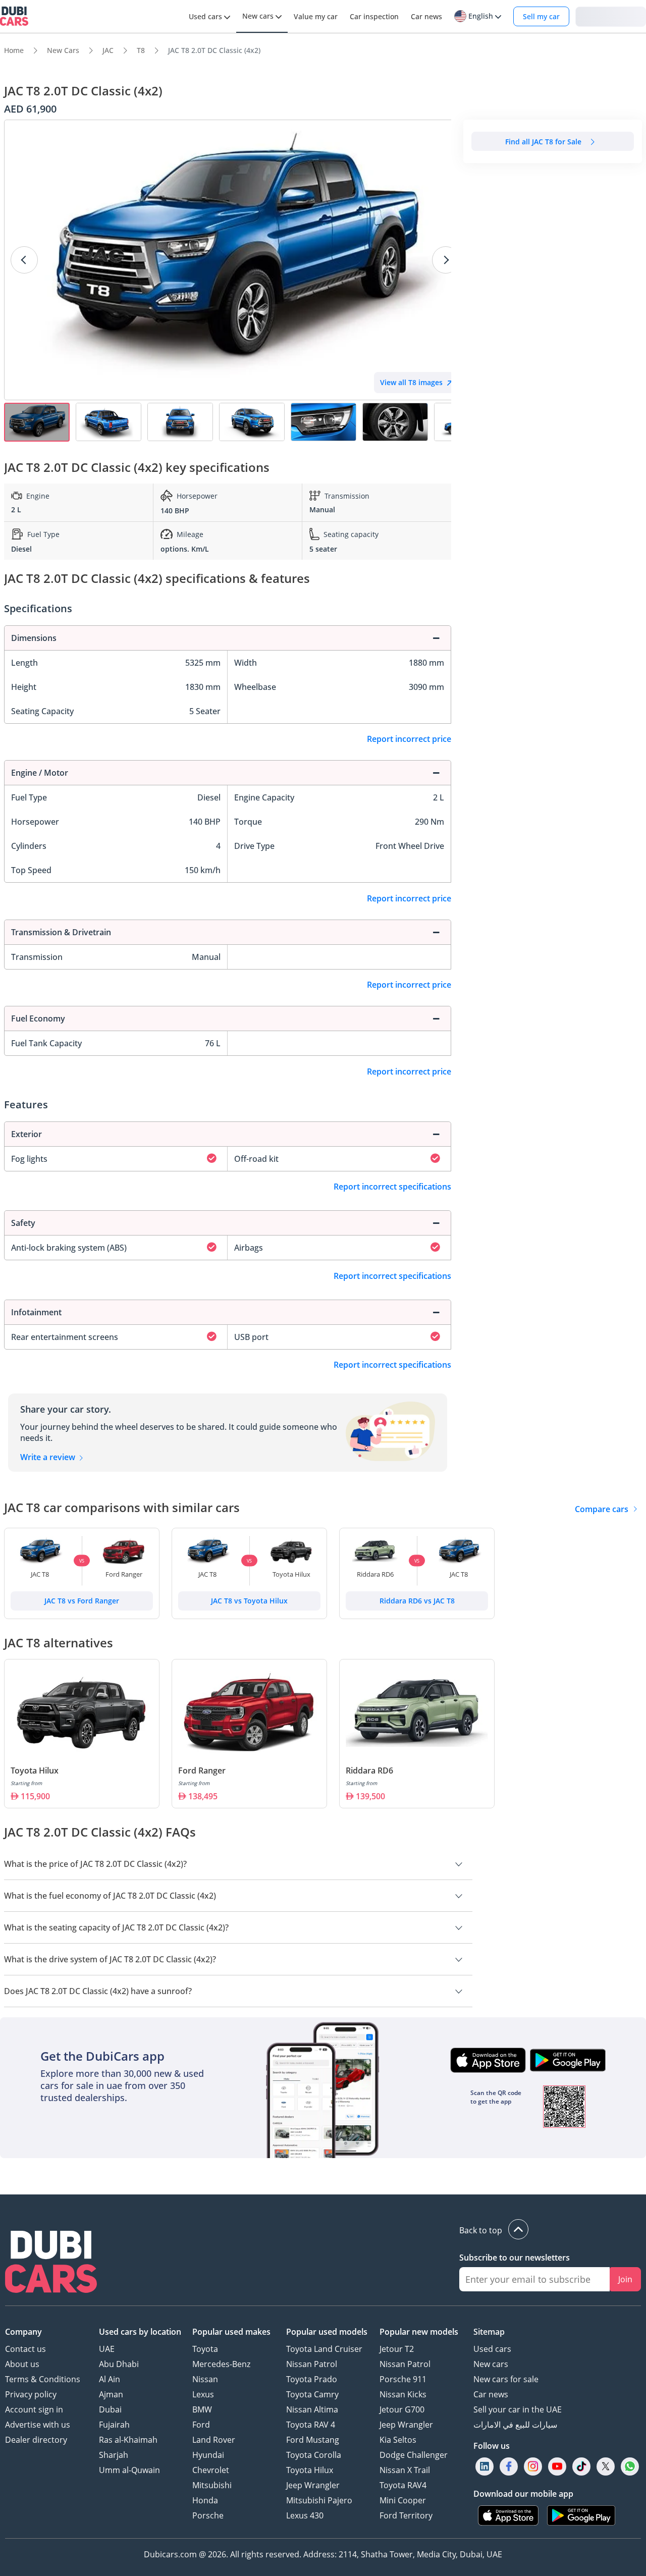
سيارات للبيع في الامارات (515, 2425)
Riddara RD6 (369, 1770)
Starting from (26, 1783)
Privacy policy (31, 2394)
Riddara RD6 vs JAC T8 (417, 1601)
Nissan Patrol (312, 2364)
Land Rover (214, 2440)
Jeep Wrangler (313, 2485)
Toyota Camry (312, 2394)
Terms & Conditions (43, 2379)
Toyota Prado (312, 2379)
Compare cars (602, 1509)
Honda (205, 2500)
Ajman (111, 2394)
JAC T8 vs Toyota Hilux (249, 1601)
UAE (107, 2349)
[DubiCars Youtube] (557, 2466)
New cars (491, 2364)
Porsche (208, 2515)
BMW (202, 2409)
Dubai (110, 2409)
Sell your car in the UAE (518, 2409)
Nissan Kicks (403, 2394)
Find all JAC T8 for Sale (543, 142)
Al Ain (110, 2379)
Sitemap (489, 2332)
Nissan (205, 2379)
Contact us (25, 2349)
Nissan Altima (312, 2409)
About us (22, 2364)
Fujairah (114, 2425)
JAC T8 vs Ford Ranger (82, 1601)
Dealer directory (36, 2440)
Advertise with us (38, 2425)
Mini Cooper (403, 2500)
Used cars (492, 2349)
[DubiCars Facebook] (509, 2466)
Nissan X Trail (405, 2470)
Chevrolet (211, 2470)
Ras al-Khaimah (128, 2440)
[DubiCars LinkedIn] (484, 2466)
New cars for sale (506, 2379)
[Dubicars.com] (51, 2263)
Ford (201, 2425)
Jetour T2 (397, 2349)
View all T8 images (411, 382)
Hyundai (208, 2455)
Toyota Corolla (314, 2455)
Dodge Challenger (414, 2455)
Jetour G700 (402, 2409)
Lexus (203, 2394)
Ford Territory (406, 2515)
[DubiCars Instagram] (533, 2466)
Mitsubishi (212, 2485)
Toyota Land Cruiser (324, 2349)
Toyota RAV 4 (311, 2425)
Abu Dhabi (119, 2364)
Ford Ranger (202, 1770)
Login (611, 16)
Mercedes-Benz (221, 2364)
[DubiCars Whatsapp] (630, 2466)
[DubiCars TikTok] (582, 2466)
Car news (491, 2394)
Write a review (49, 1457)
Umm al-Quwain (129, 2470)
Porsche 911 (403, 2379)
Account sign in (34, 2409)
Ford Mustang (313, 2440)
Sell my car (541, 16)
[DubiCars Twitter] (606, 2466)
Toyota (205, 2349)
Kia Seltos (398, 2440)
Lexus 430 (305, 2515)
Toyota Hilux (35, 1770)
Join (625, 2279)
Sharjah (114, 2455)
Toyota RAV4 (403, 2485)
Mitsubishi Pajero (319, 2500)
